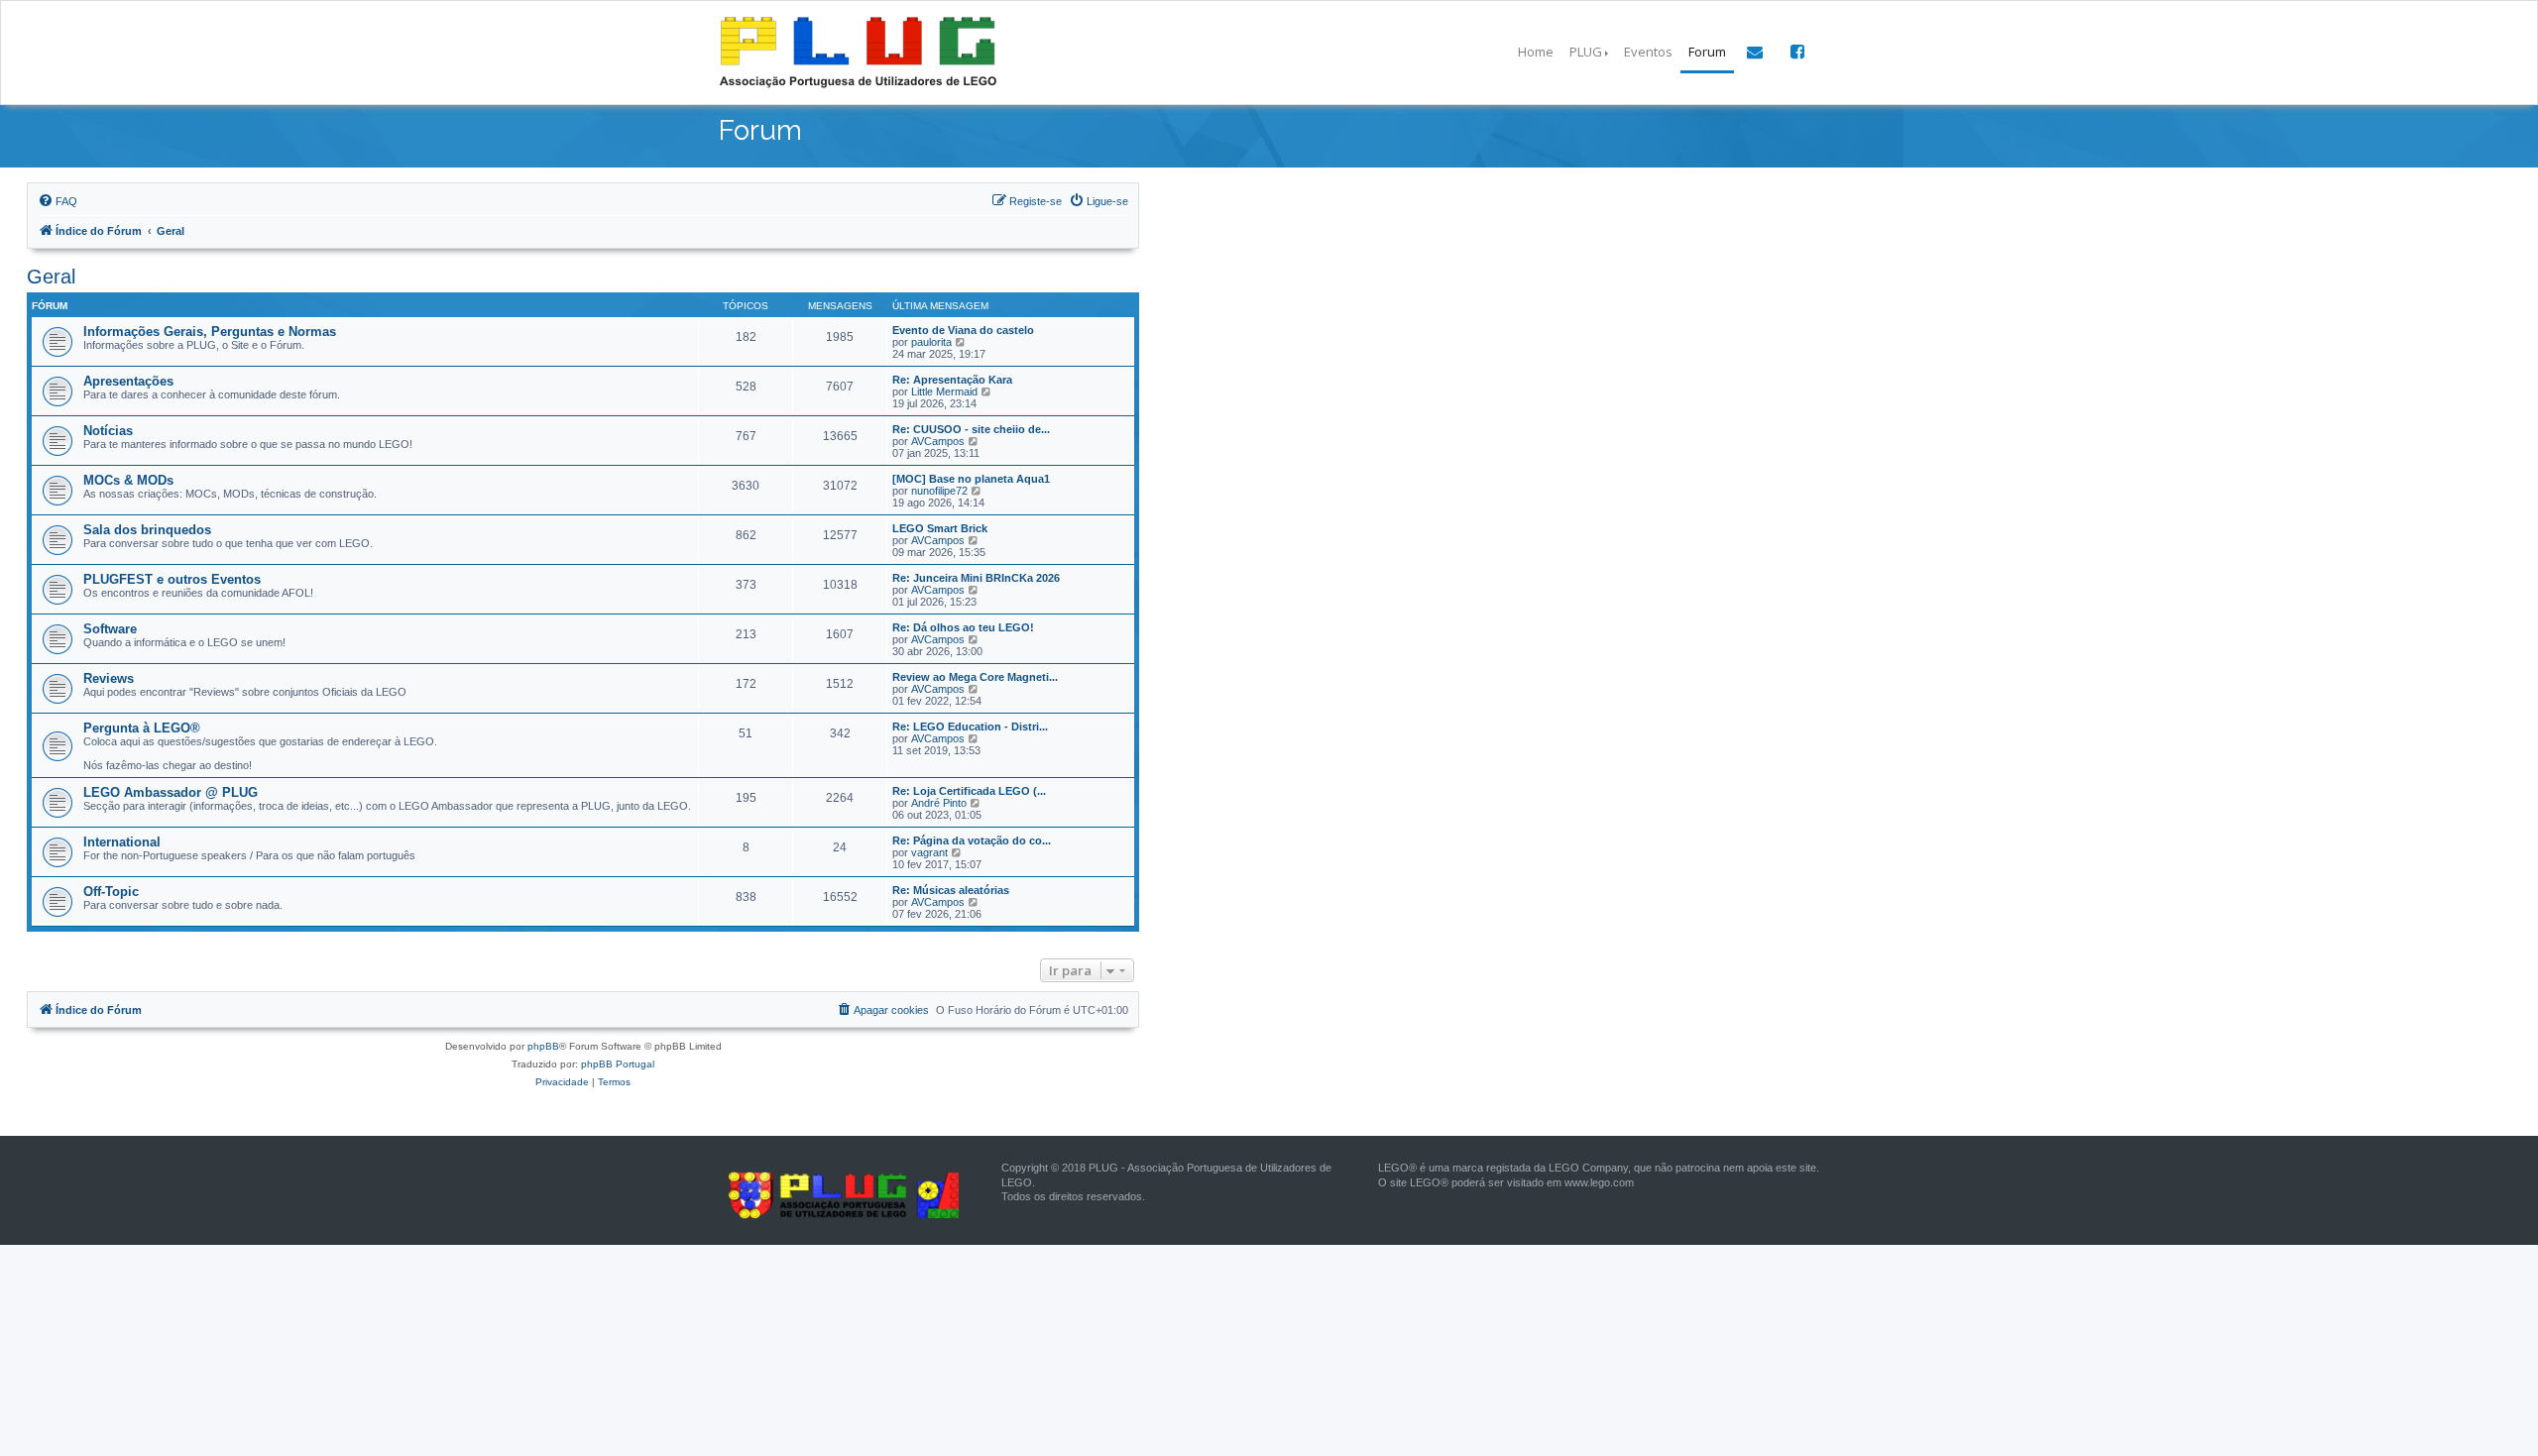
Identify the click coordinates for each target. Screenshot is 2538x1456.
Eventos (1648, 52)
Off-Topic (111, 892)
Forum (1707, 52)
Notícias (108, 431)
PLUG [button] (1586, 52)
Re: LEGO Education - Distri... (970, 727)
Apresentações (128, 381)
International (122, 842)
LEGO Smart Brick (940, 528)
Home (1536, 52)
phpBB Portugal (618, 1064)
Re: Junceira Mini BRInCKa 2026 (976, 578)
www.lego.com (1599, 1182)
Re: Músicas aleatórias (951, 890)
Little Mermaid (944, 392)
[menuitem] (58, 201)
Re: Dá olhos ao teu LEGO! (963, 627)
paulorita (931, 342)
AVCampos (938, 441)
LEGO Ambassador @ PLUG (171, 792)
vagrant (929, 852)
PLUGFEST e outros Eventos (172, 579)
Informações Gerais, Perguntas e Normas (210, 332)
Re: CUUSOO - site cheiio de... (971, 429)
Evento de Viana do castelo (963, 330)
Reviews (109, 678)
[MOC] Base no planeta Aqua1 (971, 479)
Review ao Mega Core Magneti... (975, 677)
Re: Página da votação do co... (972, 840)
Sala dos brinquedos (147, 530)
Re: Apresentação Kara (952, 380)
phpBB (543, 1046)
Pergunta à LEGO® (142, 728)
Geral (51, 277)
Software (110, 629)
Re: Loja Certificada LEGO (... (969, 791)
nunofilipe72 (939, 491)
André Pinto (939, 803)
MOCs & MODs (128, 480)
